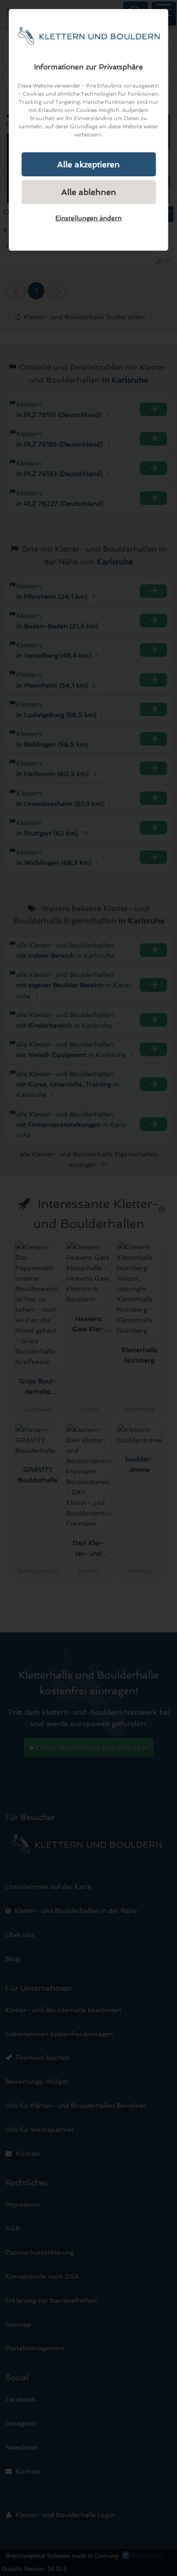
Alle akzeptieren (88, 164)
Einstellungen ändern (88, 218)
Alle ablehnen (89, 192)
